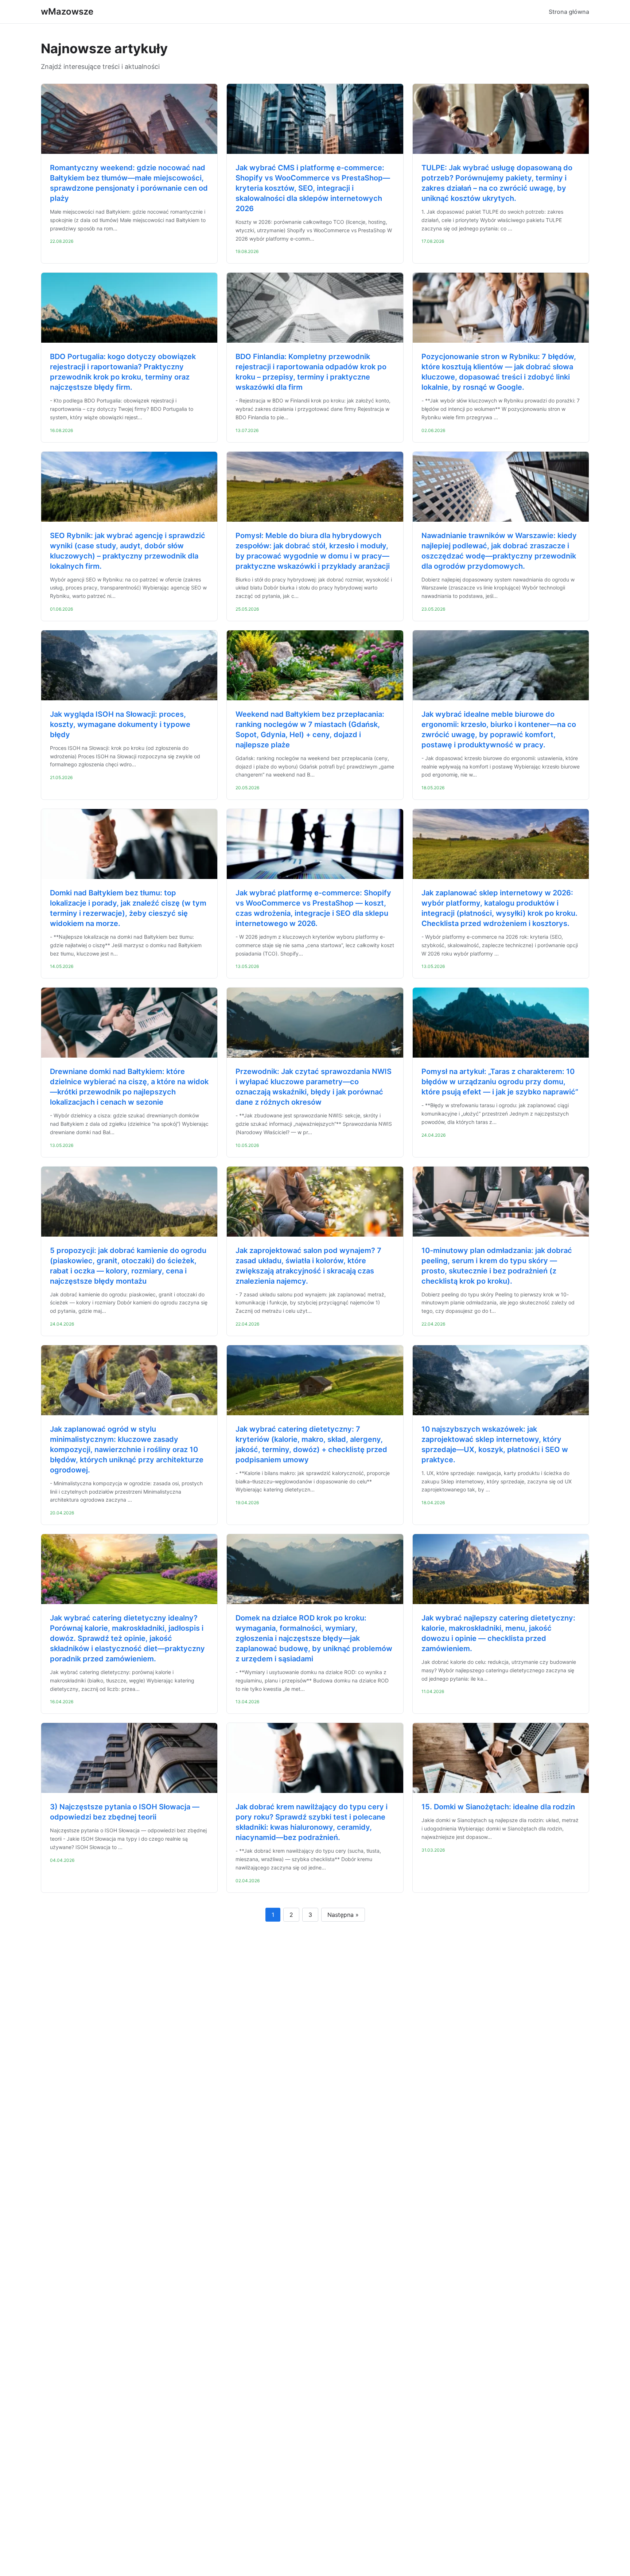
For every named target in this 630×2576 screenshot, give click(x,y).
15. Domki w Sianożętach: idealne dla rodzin (498, 1807)
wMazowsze (67, 11)
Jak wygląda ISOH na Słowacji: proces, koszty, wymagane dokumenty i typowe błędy (120, 724)
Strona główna (569, 12)
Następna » (343, 1915)
